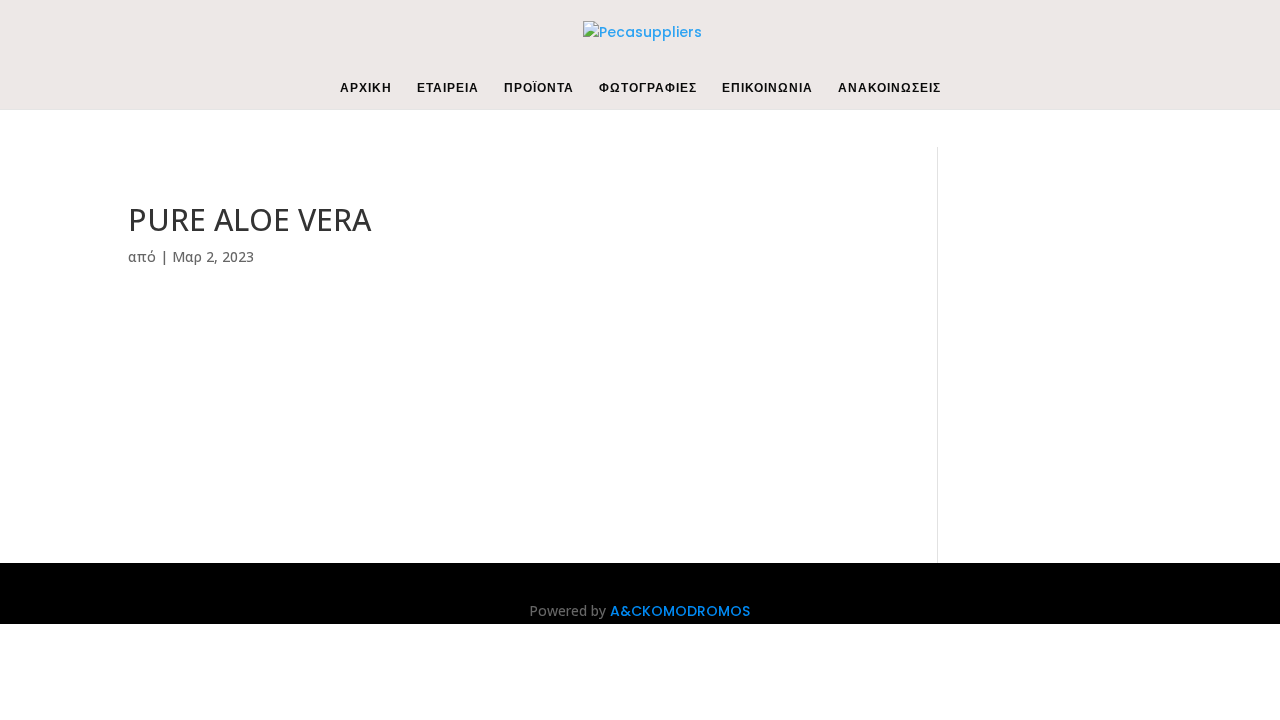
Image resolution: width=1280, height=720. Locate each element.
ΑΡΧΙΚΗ (366, 88)
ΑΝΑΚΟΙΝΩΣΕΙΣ (889, 88)
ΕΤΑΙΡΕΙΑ (448, 88)
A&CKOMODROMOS (680, 611)
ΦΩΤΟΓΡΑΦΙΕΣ (648, 88)
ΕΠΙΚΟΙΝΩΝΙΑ (767, 88)
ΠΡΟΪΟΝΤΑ (539, 88)
